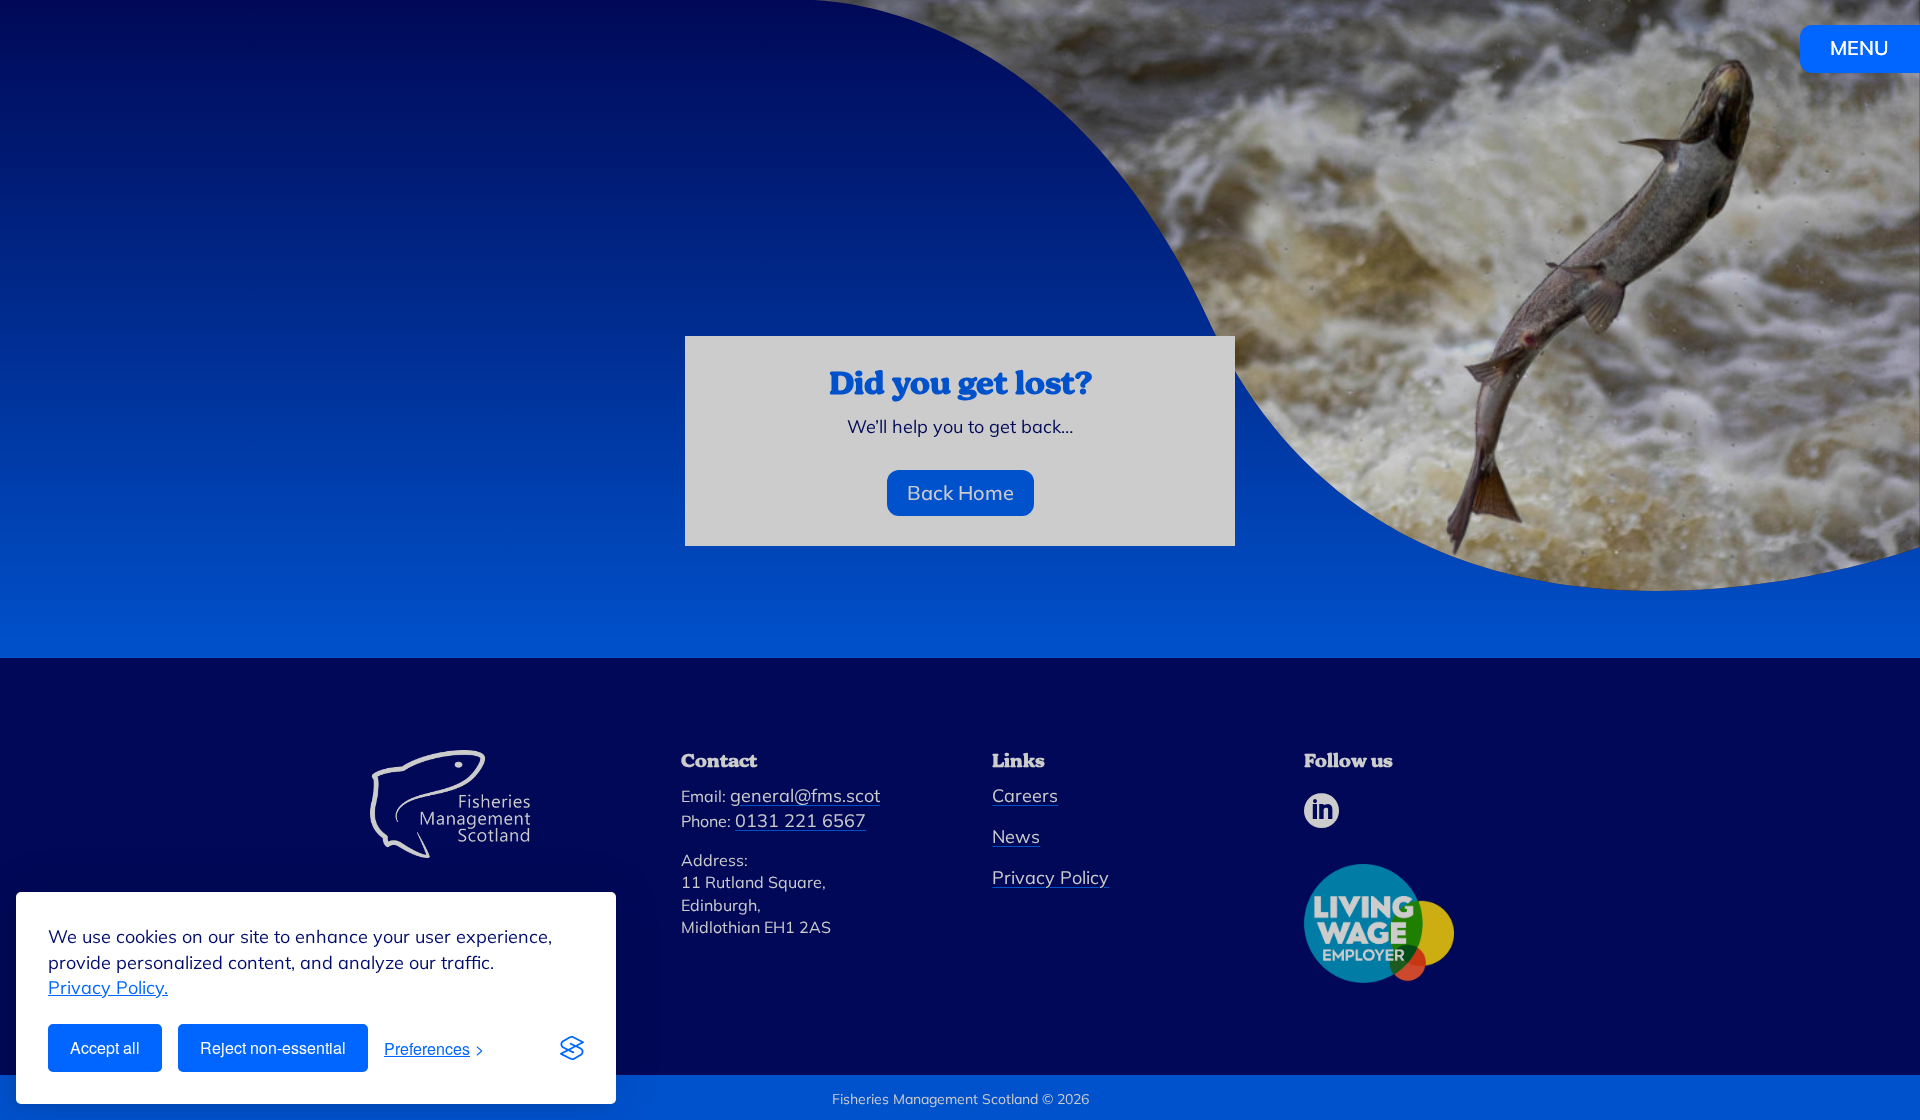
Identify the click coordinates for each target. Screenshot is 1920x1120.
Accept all (105, 1047)
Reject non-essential (273, 1047)
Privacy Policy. (108, 987)
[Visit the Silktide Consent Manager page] (572, 1048)
